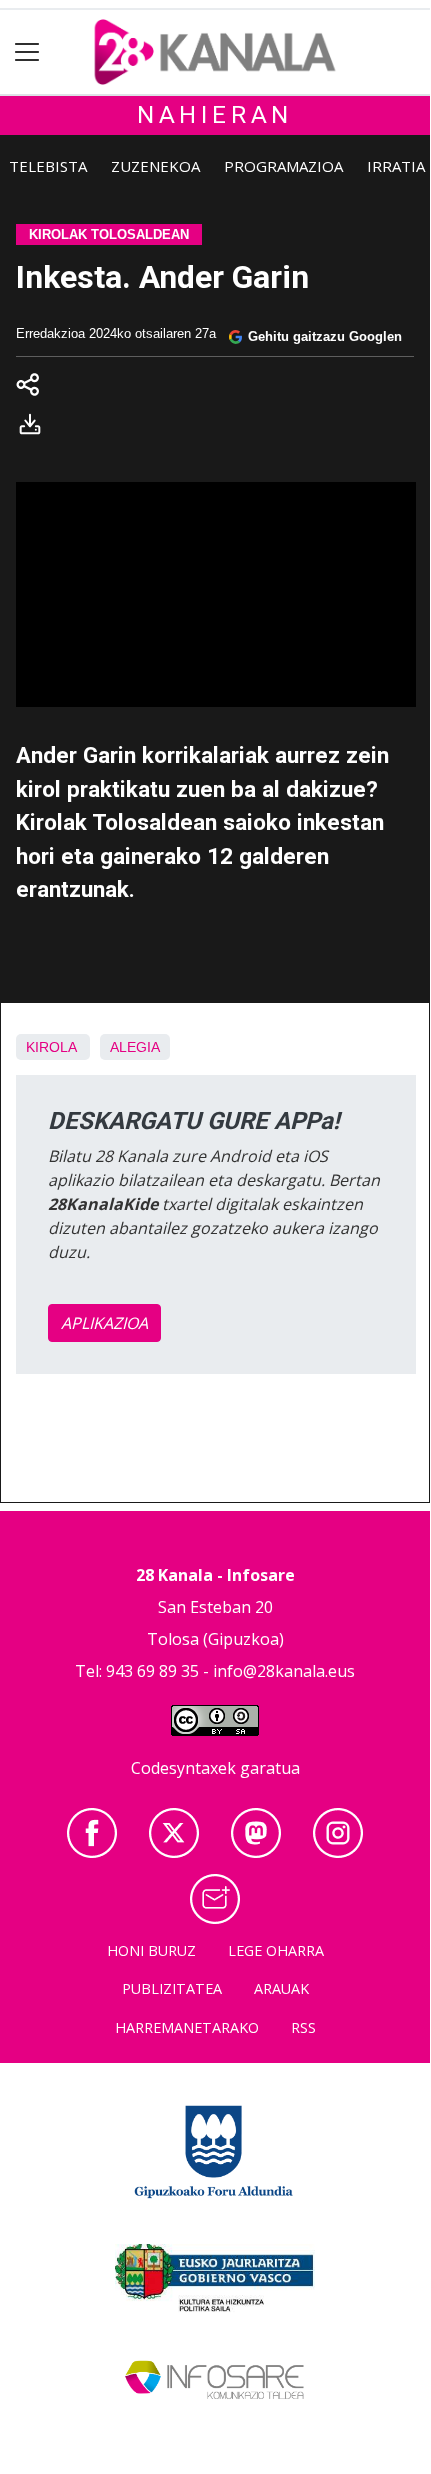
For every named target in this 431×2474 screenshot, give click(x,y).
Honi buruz (151, 1950)
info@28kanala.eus (284, 1671)
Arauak (281, 1988)
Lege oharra (276, 1950)
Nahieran (215, 115)
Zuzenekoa (155, 166)
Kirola (51, 1047)
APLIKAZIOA (104, 1323)
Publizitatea (172, 1988)
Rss (303, 2027)
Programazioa (283, 166)
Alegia (135, 1047)
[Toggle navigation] (27, 52)
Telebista (48, 166)
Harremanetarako (187, 2027)
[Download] (36, 428)
